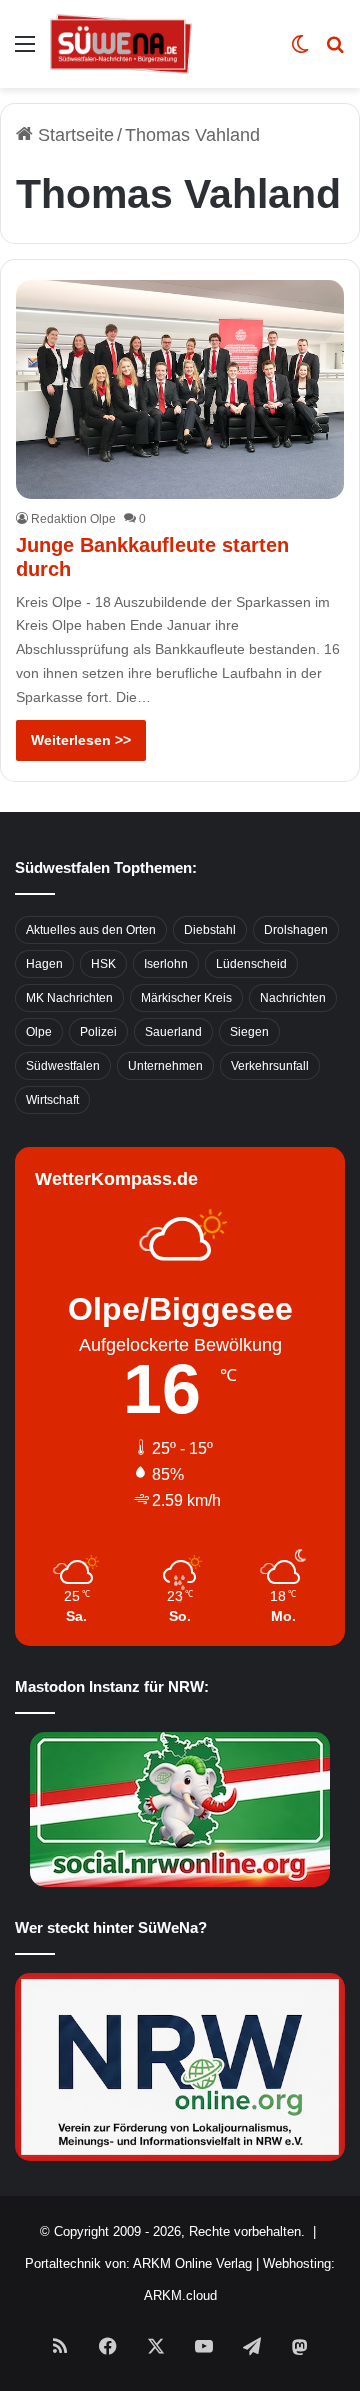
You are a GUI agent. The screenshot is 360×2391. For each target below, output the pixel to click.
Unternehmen (165, 1066)
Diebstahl (210, 930)
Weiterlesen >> (81, 740)
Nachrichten (293, 998)
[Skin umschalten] (300, 51)
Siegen (249, 1032)
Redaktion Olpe (73, 519)
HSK (103, 964)
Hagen (44, 964)
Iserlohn (166, 964)
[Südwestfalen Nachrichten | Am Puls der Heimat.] (121, 44)
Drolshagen (296, 930)
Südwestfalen (63, 1066)
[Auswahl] (25, 51)
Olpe (39, 1032)
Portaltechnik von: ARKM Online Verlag (138, 2263)
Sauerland (173, 1032)
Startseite (73, 135)
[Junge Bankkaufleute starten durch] (179, 389)
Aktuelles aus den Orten (91, 930)
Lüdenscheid (251, 964)
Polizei (98, 1032)
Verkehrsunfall (270, 1066)
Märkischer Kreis (186, 998)
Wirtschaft (52, 1100)
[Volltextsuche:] (335, 51)
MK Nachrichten (69, 998)
